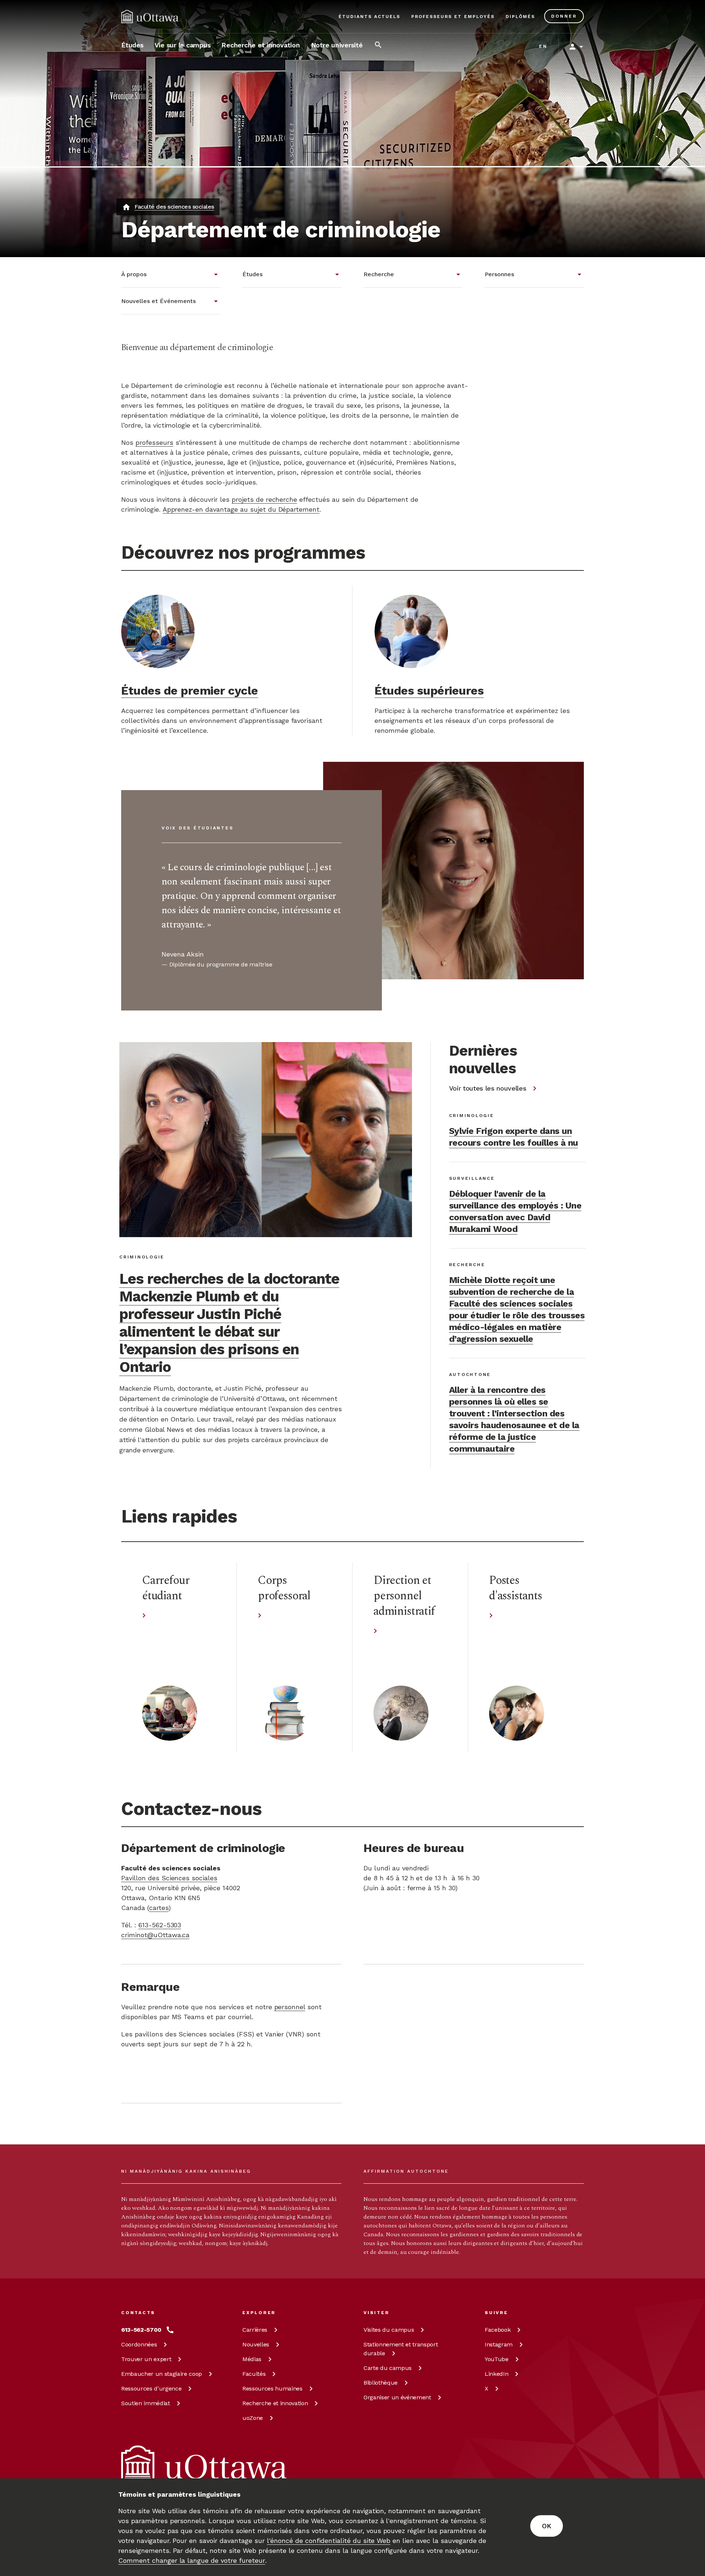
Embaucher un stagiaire (162, 2374)
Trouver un (146, 2359)
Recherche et (275, 2403)
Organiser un (397, 2397)
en (543, 46)
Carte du (388, 2368)
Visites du (389, 2330)
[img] (150, 17)
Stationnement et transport (401, 2349)
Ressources (151, 2388)
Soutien (146, 2403)
